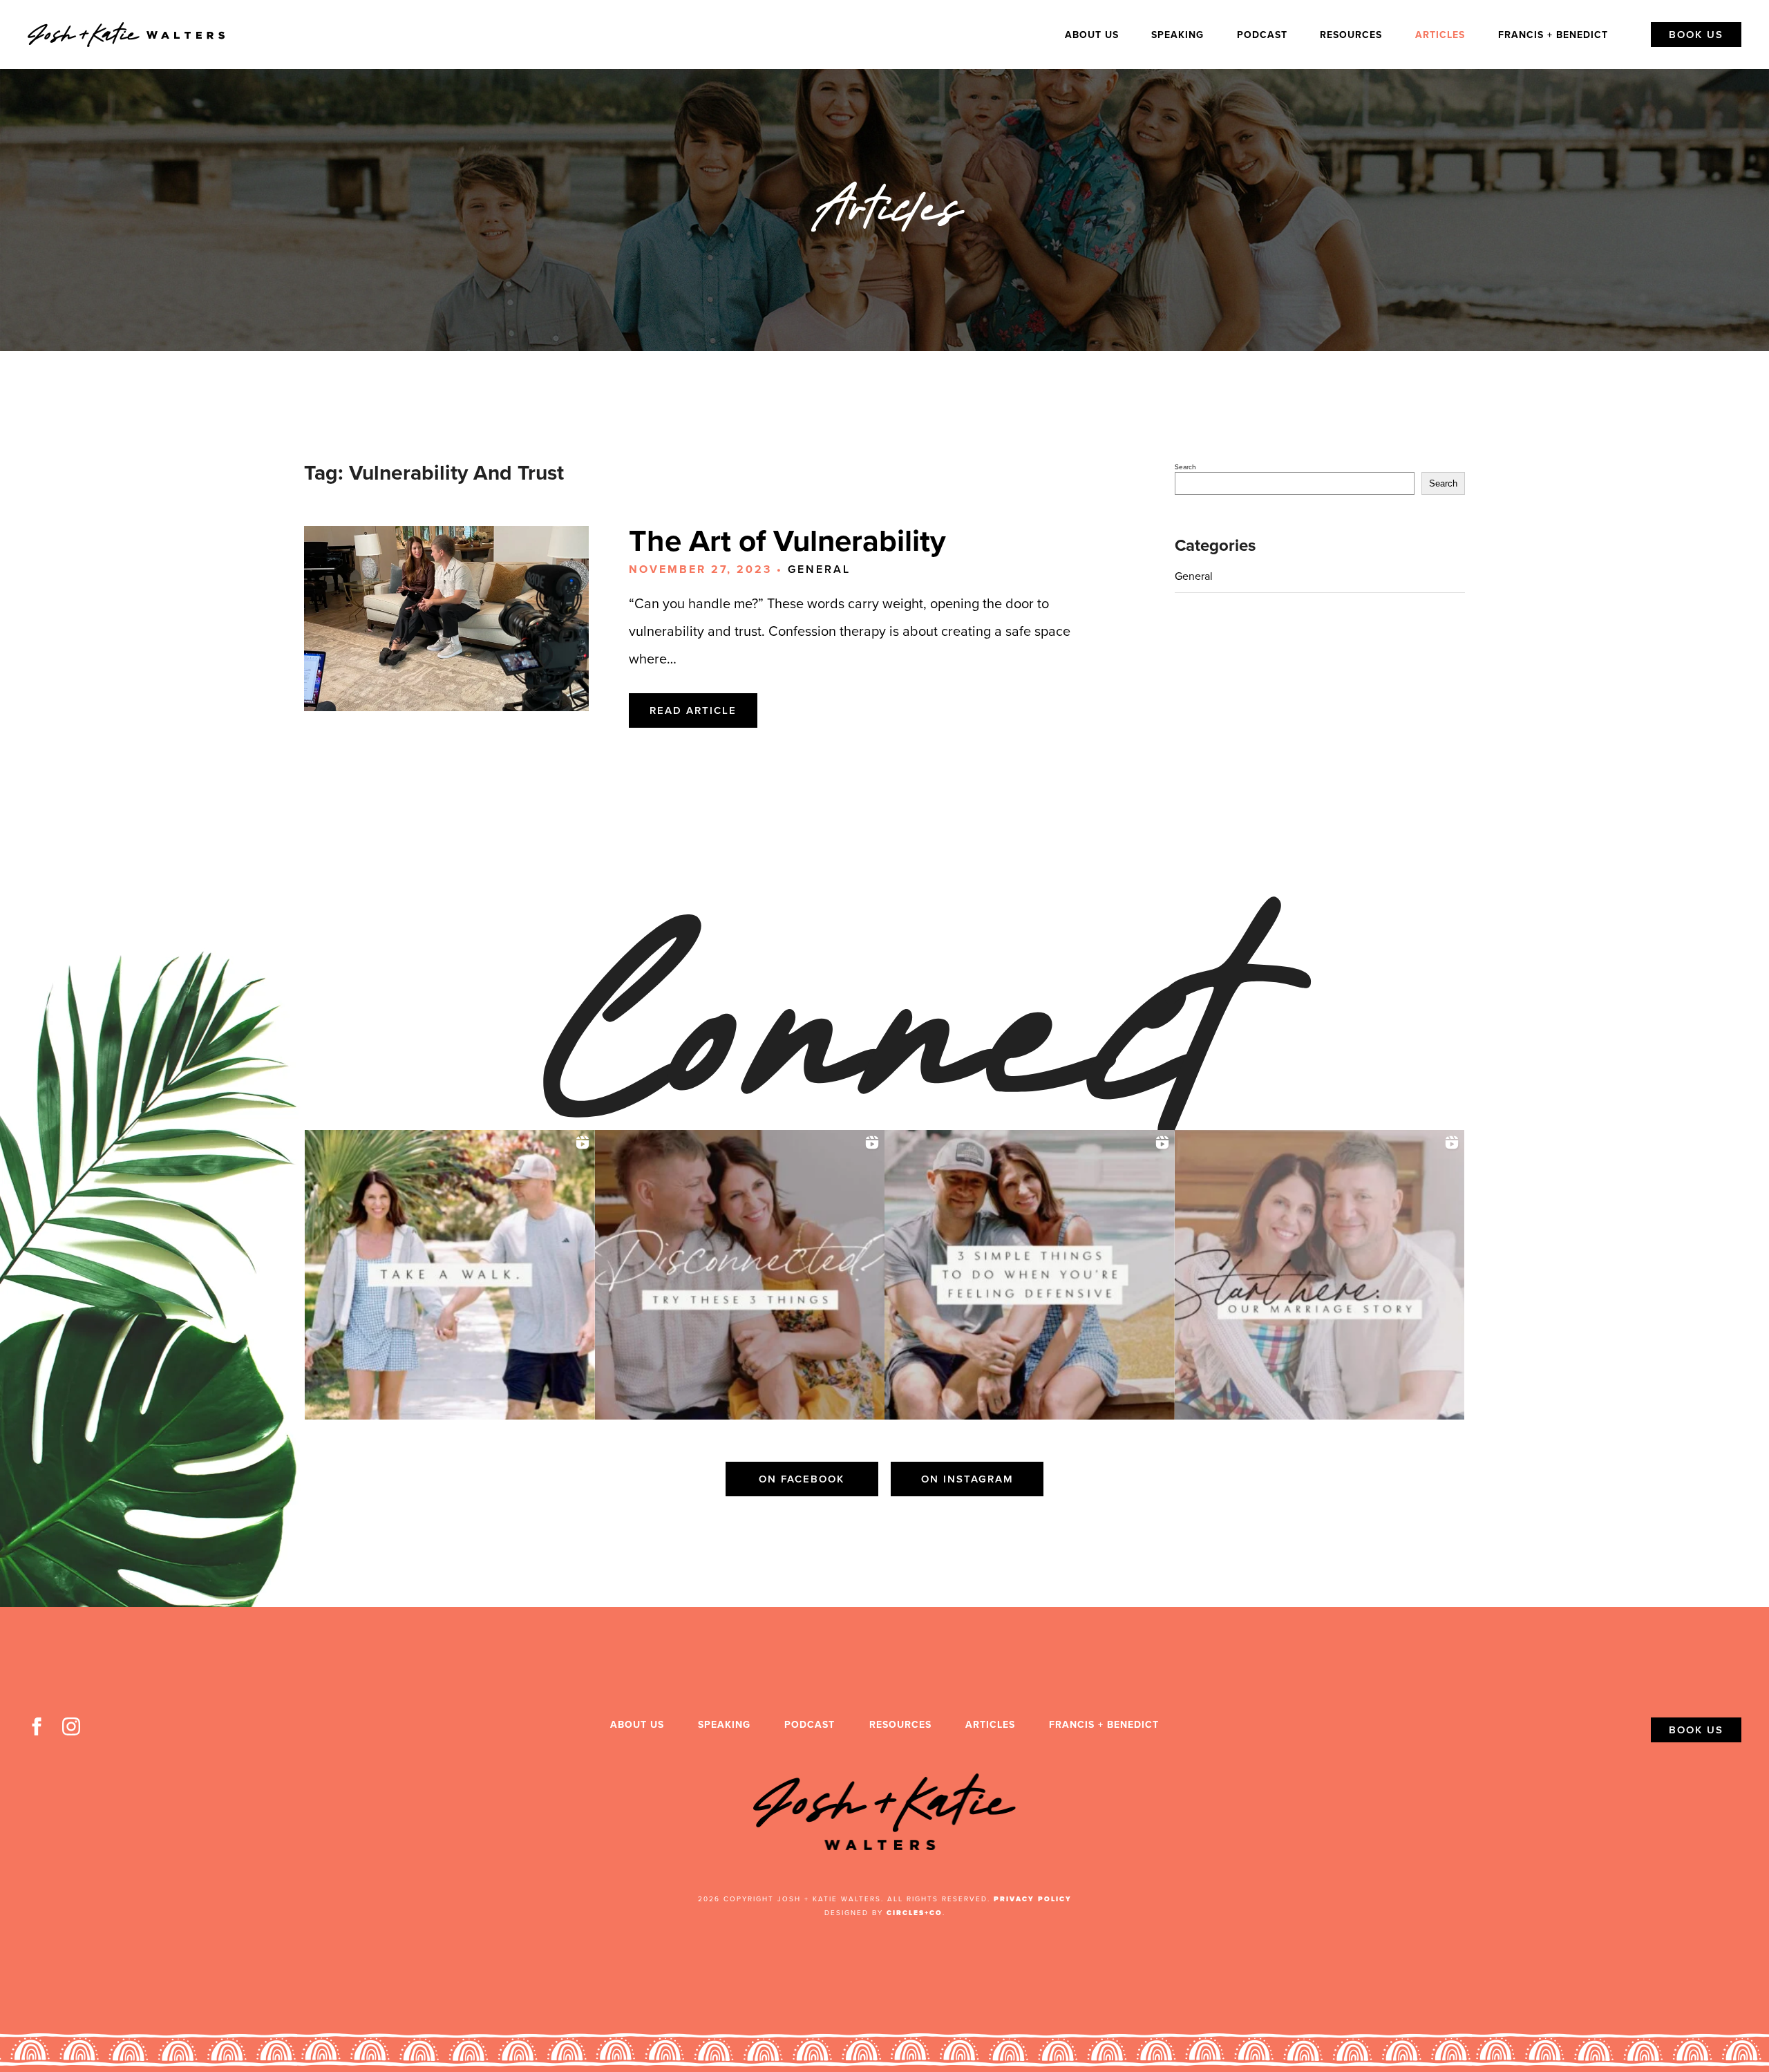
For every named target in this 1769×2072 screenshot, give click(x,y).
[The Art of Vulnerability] (446, 619)
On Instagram (967, 1479)
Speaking (1177, 35)
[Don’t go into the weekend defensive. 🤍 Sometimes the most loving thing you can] (1030, 1275)
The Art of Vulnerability (787, 541)
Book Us (1696, 35)
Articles (1440, 35)
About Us (1092, 35)
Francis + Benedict (1553, 35)
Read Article (693, 710)
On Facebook (802, 1479)
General (819, 569)
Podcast (1262, 35)
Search (1185, 467)
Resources (1351, 35)
